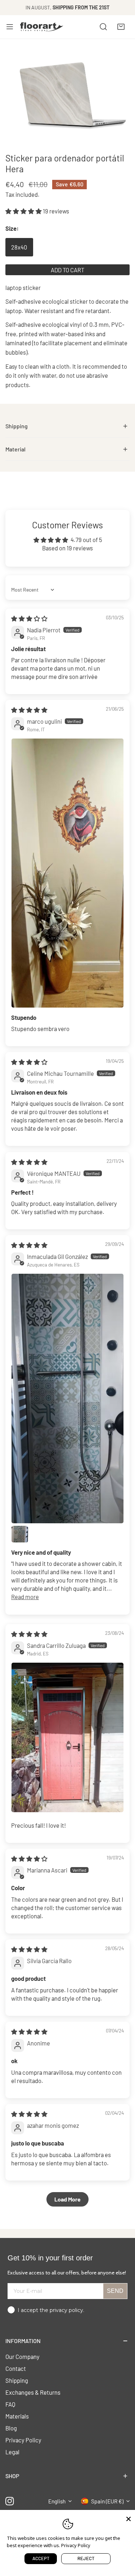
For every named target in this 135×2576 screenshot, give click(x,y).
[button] (121, 27)
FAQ (10, 2404)
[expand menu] (10, 27)
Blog (11, 2428)
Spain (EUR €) (107, 2501)
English (57, 2501)
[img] (29, 618)
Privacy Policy (23, 2440)
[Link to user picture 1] (67, 873)
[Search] (103, 27)
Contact (16, 2368)
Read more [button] (25, 1597)
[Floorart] (42, 27)
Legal (12, 2452)
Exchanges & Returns (33, 2392)
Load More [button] (67, 2199)
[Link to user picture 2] (20, 1534)
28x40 (19, 247)
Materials (17, 2416)
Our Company (22, 2356)
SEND (115, 2291)
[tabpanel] (67, 426)
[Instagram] (10, 2501)
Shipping (17, 2380)
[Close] (129, 2518)
